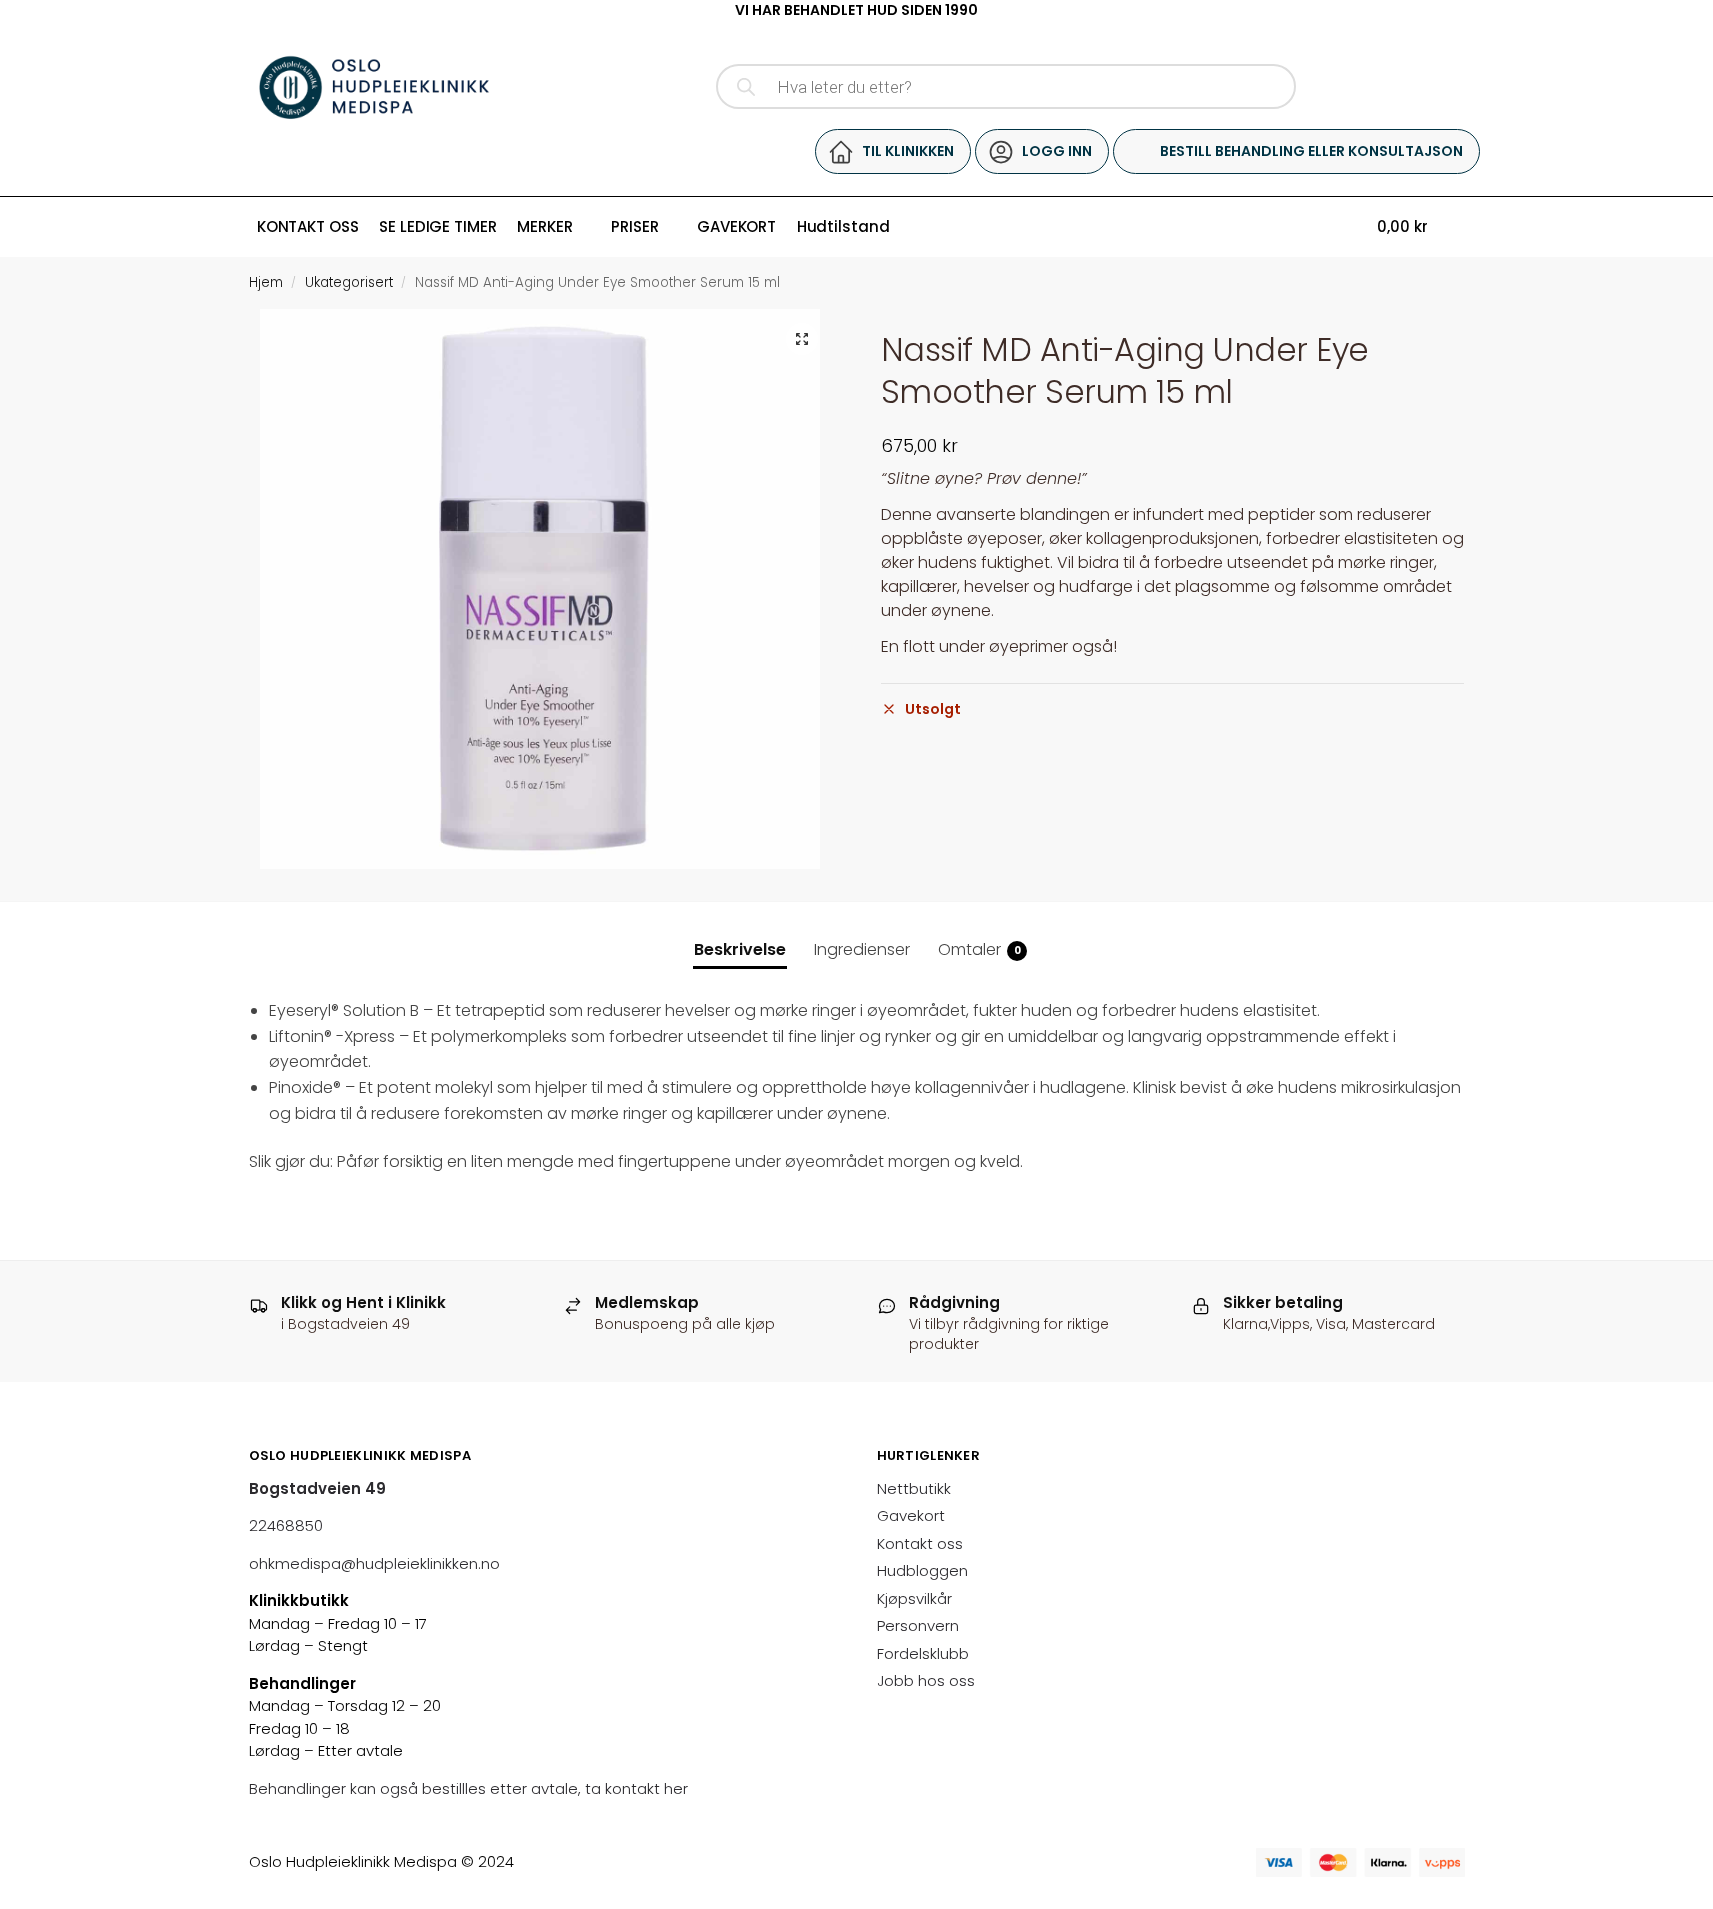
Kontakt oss (920, 1543)
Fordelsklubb (923, 1653)
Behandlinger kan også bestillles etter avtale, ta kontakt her (470, 1788)
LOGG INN (1057, 151)
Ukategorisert (349, 282)
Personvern (918, 1625)
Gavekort (911, 1515)
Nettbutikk (914, 1488)
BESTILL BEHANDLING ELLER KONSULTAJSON (1311, 151)
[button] (802, 339)
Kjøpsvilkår (914, 1598)
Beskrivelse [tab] (740, 949)
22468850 (286, 1525)
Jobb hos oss (926, 1680)
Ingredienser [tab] (862, 949)
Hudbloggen (922, 1570)
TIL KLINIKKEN (908, 151)
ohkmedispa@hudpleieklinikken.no (374, 1563)
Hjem (266, 282)
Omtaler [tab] (979, 949)
